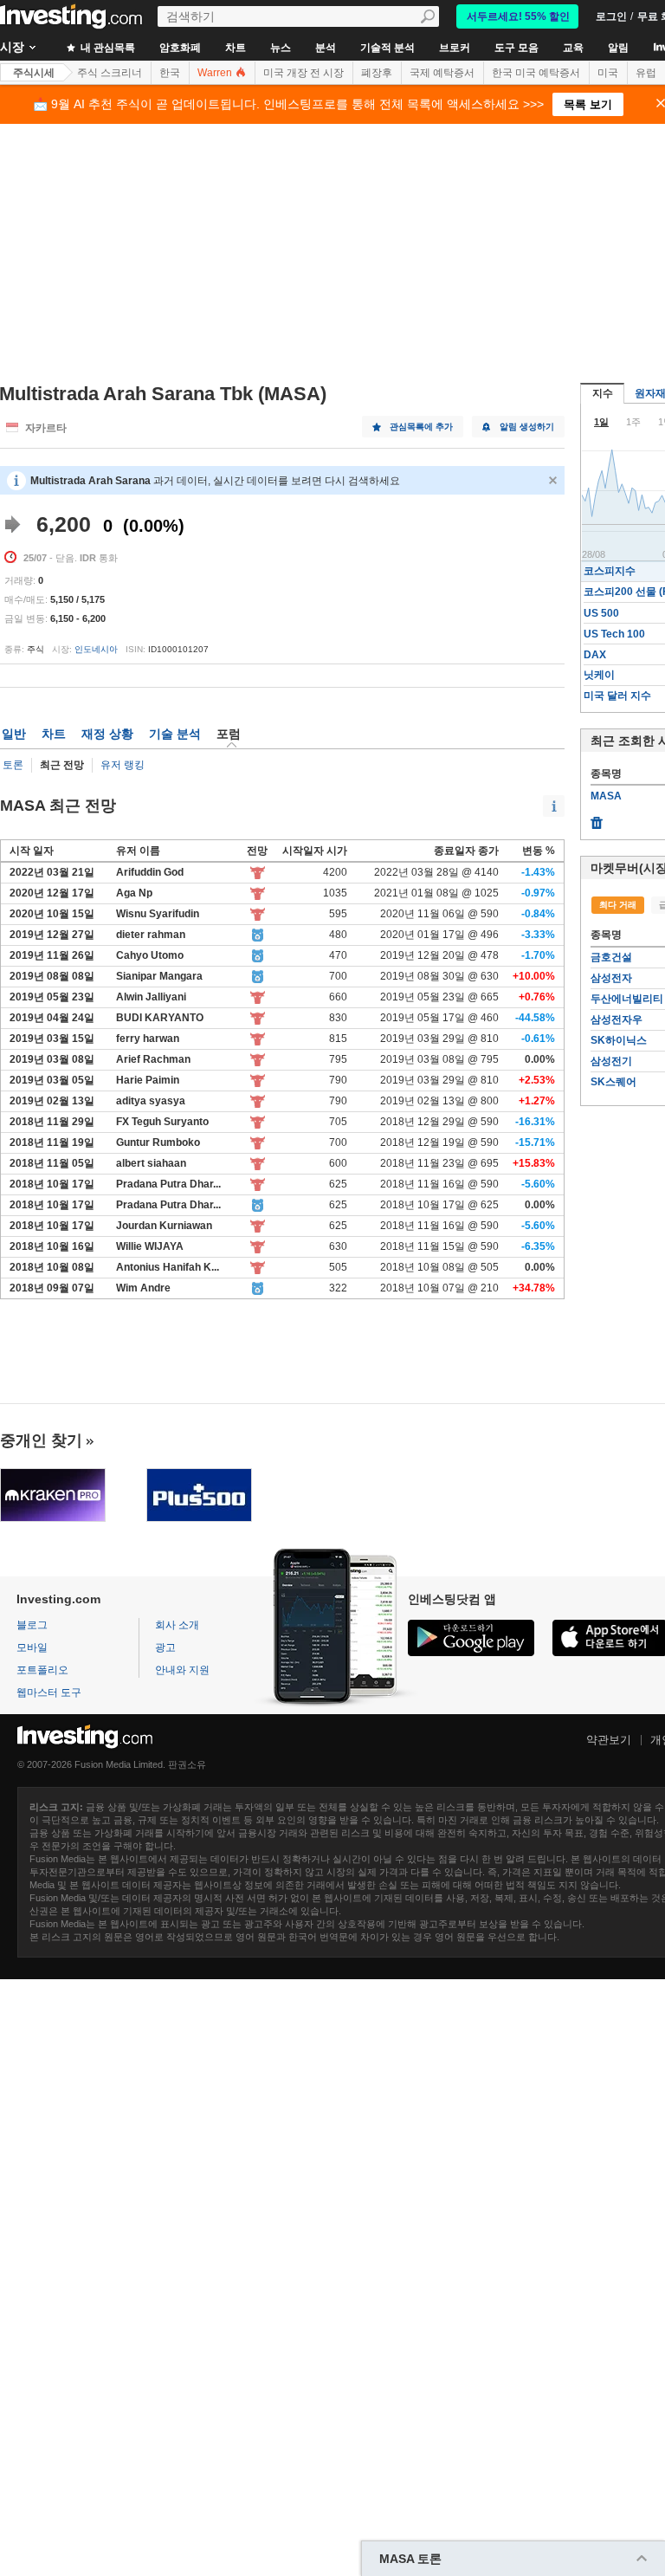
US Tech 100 (614, 634)
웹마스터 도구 (49, 1693)
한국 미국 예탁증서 (536, 73)
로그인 (611, 16)
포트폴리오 (42, 1670)
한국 (170, 73)
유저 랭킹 (123, 765)
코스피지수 (610, 571)
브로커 (455, 48)
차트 (236, 48)
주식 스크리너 (110, 73)
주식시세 (34, 73)
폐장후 (377, 73)
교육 (573, 48)
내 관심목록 (107, 48)
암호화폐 (180, 48)
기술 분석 (175, 734)
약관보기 (609, 1740)
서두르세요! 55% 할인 (518, 16)
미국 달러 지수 (617, 696)
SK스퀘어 (613, 1082)
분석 (326, 48)
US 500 (601, 613)
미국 (608, 73)
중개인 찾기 (41, 1440)
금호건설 (611, 957)
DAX (595, 655)
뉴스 (281, 48)
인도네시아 (96, 649)
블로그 (32, 1625)
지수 (603, 393)
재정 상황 (107, 734)
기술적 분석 (387, 48)
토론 (13, 765)
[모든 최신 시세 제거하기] (597, 819)
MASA (606, 796)
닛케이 (599, 675)
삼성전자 (611, 978)
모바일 (32, 1647)
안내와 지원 (182, 1670)
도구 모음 (517, 48)
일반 (14, 734)
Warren (216, 73)
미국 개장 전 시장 (303, 73)
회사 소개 (177, 1625)
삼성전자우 (617, 1019)
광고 (165, 1647)
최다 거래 (618, 905)
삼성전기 (611, 1061)
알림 (618, 48)
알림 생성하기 (527, 427)
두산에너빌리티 (627, 999)
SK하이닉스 (619, 1040)
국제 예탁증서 (442, 73)
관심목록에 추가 (421, 427)
